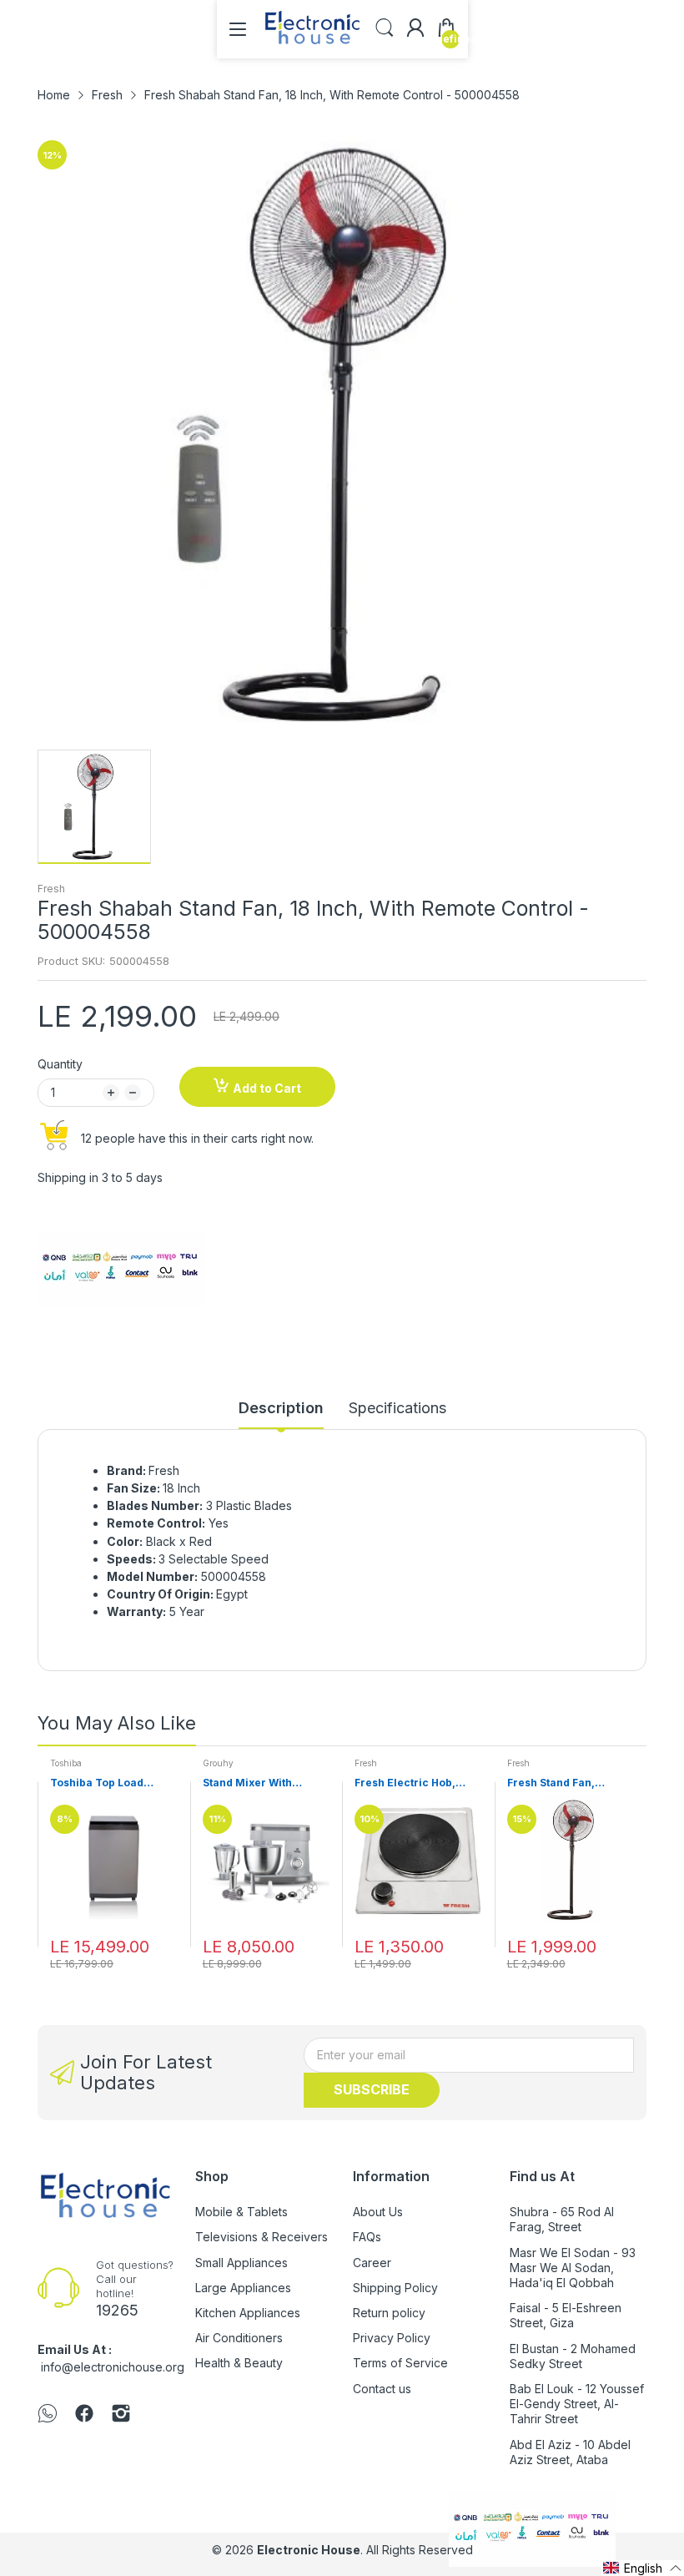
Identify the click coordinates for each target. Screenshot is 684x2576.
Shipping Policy (395, 2288)
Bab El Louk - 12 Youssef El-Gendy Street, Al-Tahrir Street (577, 2404)
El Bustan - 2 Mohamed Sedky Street (573, 2356)
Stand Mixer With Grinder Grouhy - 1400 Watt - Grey (263, 1783)
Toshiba (66, 1763)
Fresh (51, 889)
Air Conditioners (239, 2338)
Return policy (389, 2313)
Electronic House (309, 2550)
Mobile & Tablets (241, 2212)
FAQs (367, 2237)
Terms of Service (400, 2363)
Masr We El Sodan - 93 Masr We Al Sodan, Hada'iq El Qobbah (573, 2268)
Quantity (60, 1064)
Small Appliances (241, 2263)
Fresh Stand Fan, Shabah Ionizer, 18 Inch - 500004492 (568, 1783)
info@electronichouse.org (113, 2367)
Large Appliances (243, 2288)
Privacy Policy (392, 2338)
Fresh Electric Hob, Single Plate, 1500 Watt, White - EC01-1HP (416, 1783)
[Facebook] (84, 2415)
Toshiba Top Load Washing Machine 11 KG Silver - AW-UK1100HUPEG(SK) (113, 1783)
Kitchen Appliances (248, 2313)
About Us (378, 2212)
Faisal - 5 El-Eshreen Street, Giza (566, 2315)
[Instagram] (121, 2415)
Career (372, 2263)
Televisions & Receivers (262, 2237)
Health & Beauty (239, 2363)
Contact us (382, 2389)
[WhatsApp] (48, 2415)
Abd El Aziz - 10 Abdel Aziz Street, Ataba (570, 2452)
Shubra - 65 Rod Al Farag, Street (562, 2219)
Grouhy (218, 1763)
